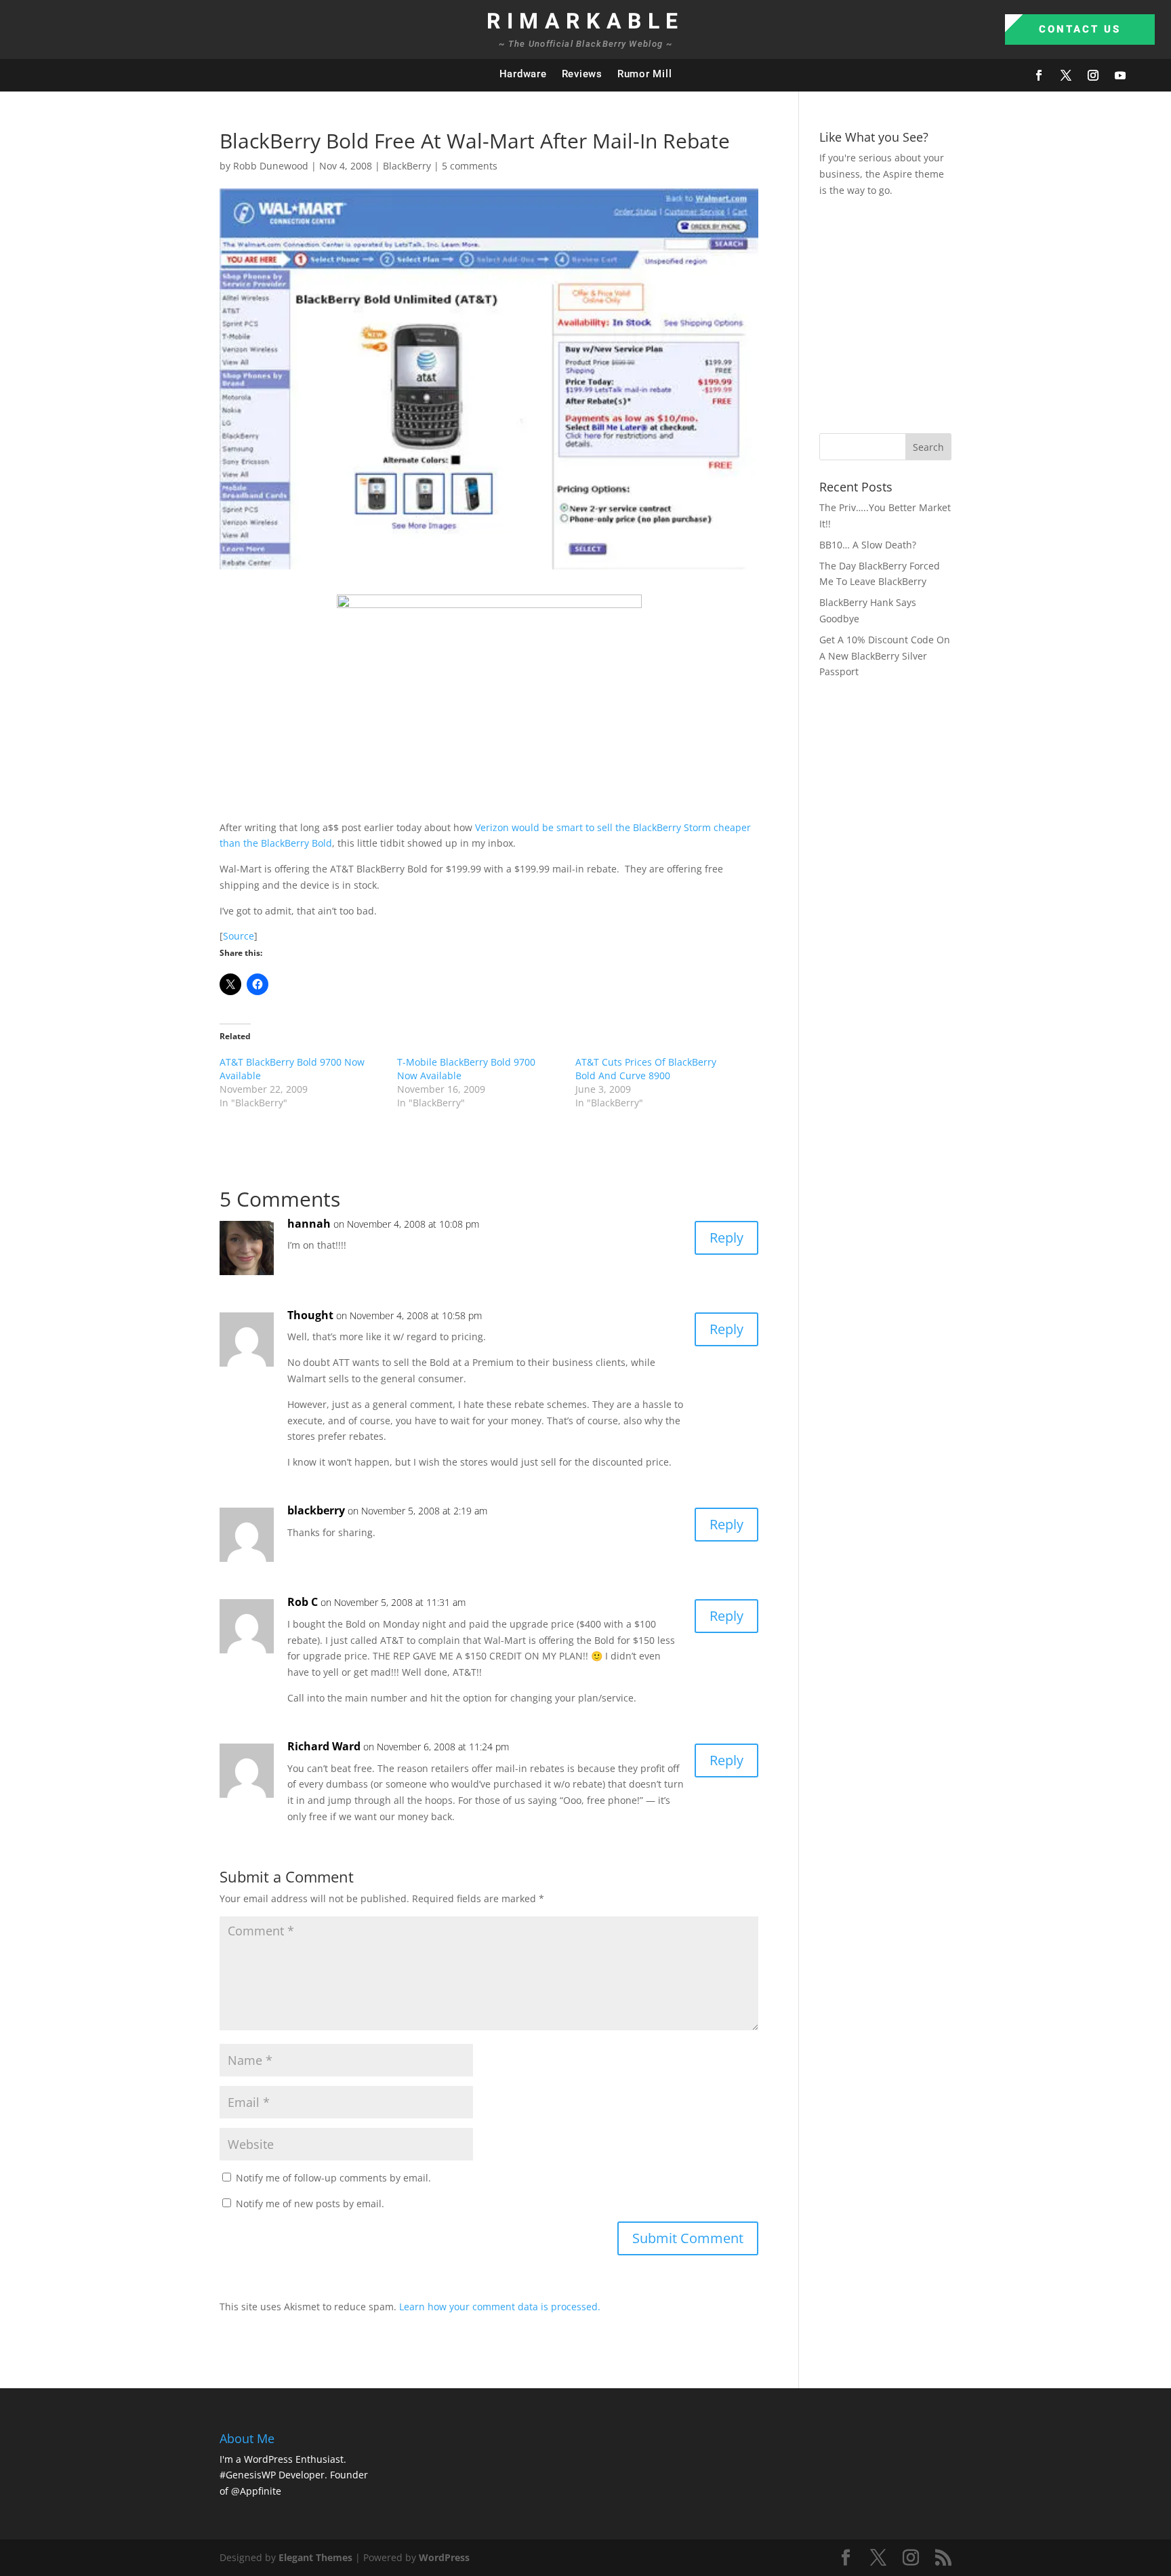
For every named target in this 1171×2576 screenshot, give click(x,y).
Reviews (582, 74)
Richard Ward (324, 1746)
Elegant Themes (315, 2557)
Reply (726, 1237)
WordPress (444, 2557)
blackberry (316, 1510)
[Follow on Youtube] (1120, 75)
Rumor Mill (645, 74)
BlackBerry (407, 166)
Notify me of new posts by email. (310, 2203)
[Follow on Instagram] (1093, 75)
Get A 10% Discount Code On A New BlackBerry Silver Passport (885, 656)
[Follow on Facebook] (1039, 75)
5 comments (470, 166)
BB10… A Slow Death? (868, 545)
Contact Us (1080, 29)
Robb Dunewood (271, 166)
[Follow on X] (1066, 75)
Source (239, 936)
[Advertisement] (995, 313)
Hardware (523, 74)
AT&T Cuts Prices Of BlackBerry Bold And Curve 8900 (646, 1069)
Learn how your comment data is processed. (500, 2307)
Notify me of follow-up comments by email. (333, 2178)
